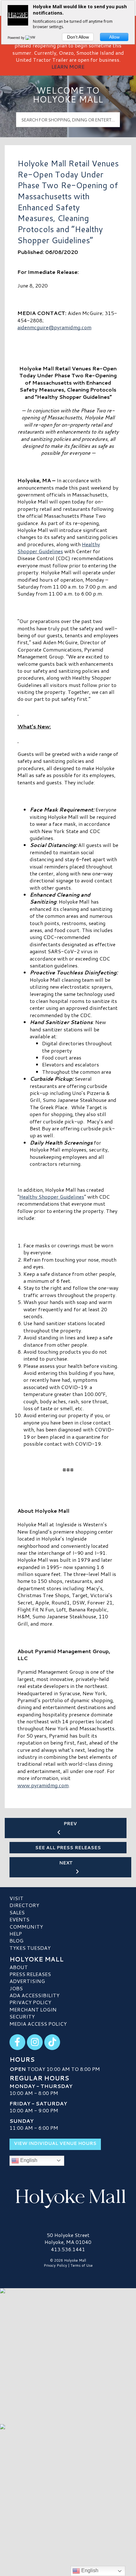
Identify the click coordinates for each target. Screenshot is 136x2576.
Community (26, 1927)
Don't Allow (78, 37)
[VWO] (32, 38)
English (28, 2160)
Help (16, 1934)
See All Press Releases (68, 1848)
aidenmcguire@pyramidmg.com (54, 327)
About (19, 1967)
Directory (24, 1905)
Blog (16, 1940)
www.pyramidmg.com (43, 1785)
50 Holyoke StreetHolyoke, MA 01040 (68, 2238)
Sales (17, 1912)
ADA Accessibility (34, 1995)
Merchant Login (33, 2009)
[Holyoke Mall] (68, 2197)
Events (19, 1919)
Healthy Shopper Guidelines (59, 548)
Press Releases (30, 1974)
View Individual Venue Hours (55, 2143)
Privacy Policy (30, 2002)
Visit (16, 1898)
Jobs (16, 1988)
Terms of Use (82, 2265)
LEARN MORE (68, 67)
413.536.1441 (68, 2249)
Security (22, 2016)
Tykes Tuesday (30, 1948)
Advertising (27, 1981)
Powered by (16, 38)
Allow (114, 37)
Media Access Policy (38, 2024)
